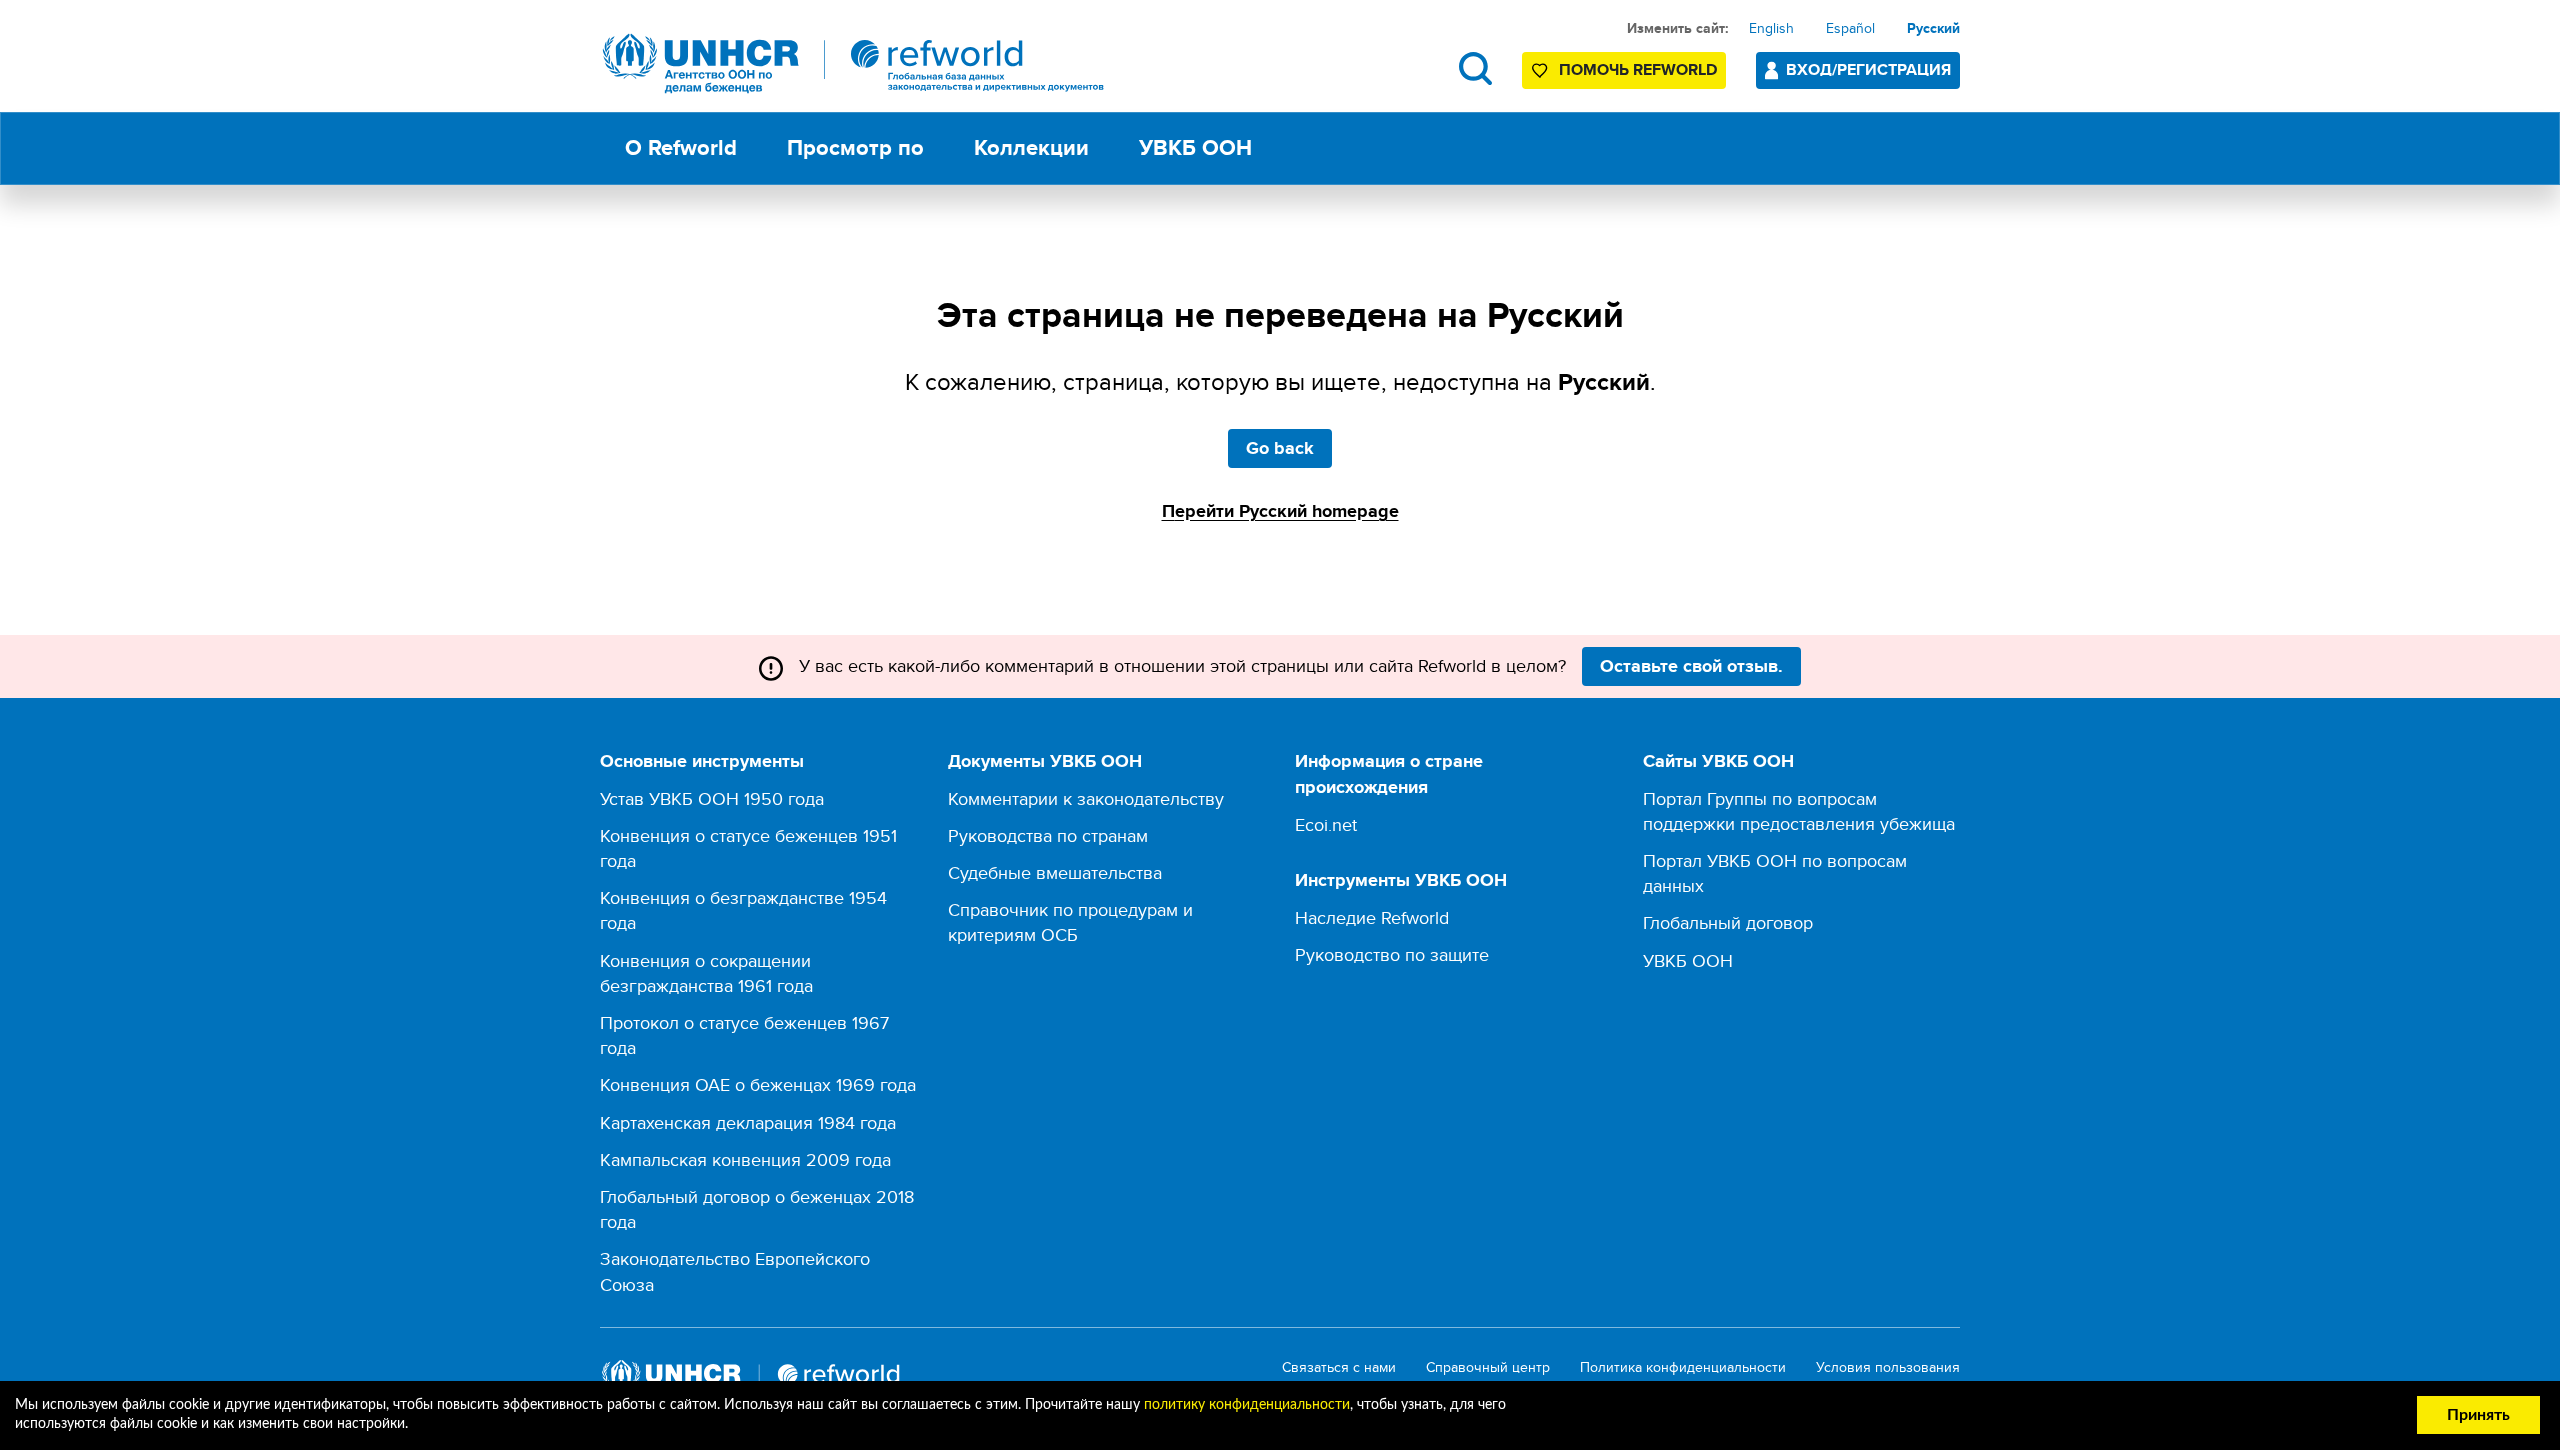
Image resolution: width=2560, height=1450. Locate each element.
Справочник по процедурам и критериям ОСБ (1070, 922)
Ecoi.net (1326, 824)
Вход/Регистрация (1868, 69)
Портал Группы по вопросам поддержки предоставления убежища (1799, 811)
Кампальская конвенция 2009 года (745, 1159)
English (1771, 28)
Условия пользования (1888, 1367)
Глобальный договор (1728, 922)
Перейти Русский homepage (1280, 511)
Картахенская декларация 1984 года (748, 1122)
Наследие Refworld (1372, 917)
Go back (1280, 448)
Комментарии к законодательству (1086, 798)
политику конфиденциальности (1247, 1405)
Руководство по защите (1392, 954)
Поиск (1475, 68)
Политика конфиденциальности (1683, 1367)
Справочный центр (1488, 1367)
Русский (1933, 28)
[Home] (854, 63)
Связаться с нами (1339, 1367)
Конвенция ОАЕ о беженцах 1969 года (758, 1084)
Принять (2478, 1415)
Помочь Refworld (1638, 69)
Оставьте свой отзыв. (1691, 666)
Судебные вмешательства (1055, 872)
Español (1850, 28)
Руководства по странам (1048, 835)
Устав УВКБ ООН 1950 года (712, 798)
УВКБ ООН (1688, 960)
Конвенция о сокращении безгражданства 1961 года (706, 973)
